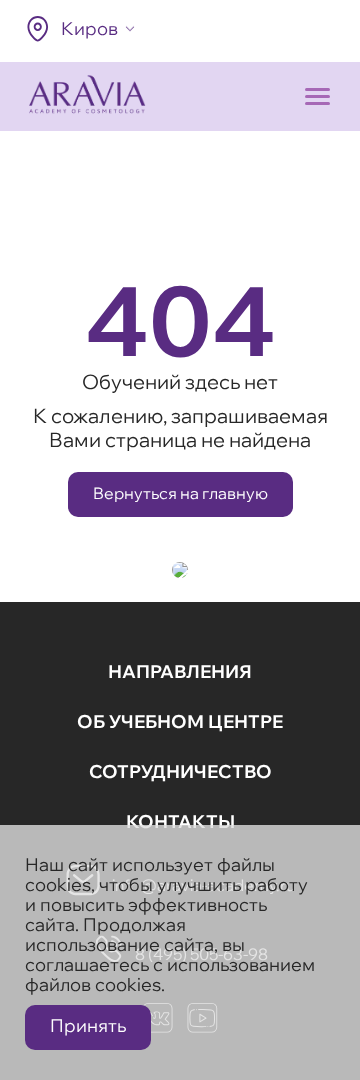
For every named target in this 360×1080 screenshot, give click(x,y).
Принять (88, 1025)
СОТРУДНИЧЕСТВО (180, 771)
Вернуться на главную (180, 493)
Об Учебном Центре (180, 721)
